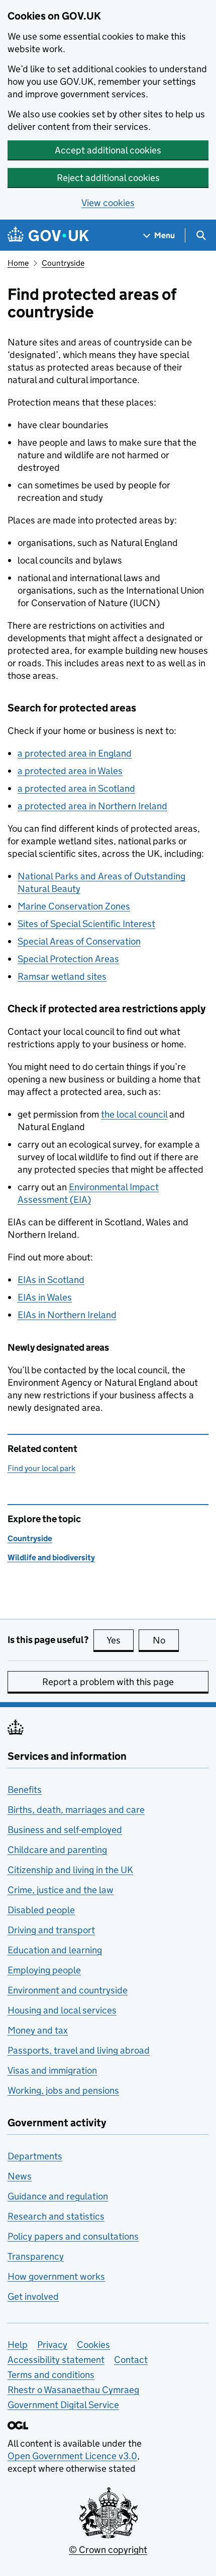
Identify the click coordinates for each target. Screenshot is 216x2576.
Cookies (93, 2345)
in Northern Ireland (67, 1315)
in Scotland (51, 1280)
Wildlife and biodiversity (51, 1557)
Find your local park (41, 1468)
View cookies (108, 203)
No (166, 1640)
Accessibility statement (56, 2360)
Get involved (33, 2296)
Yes (120, 1640)
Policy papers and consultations (73, 2236)
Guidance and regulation (58, 2196)
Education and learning (55, 1950)
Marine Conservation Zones (74, 906)
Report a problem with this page (108, 1682)
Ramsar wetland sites (62, 976)
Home (18, 263)
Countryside (63, 263)
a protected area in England (75, 753)
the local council (134, 1114)
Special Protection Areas (68, 959)
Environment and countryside (68, 1990)
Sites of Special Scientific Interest (86, 924)
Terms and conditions (51, 2375)
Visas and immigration (52, 2070)
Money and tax (38, 2030)
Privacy (52, 2345)
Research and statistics (56, 2216)
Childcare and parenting (57, 1850)
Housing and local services (62, 2010)
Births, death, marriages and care (76, 1810)
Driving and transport (51, 1930)
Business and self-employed (65, 1830)
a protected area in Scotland (76, 788)
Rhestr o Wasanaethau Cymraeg (73, 2390)
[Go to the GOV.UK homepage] (48, 235)
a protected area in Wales (70, 771)
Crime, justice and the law (61, 1890)
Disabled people (41, 1910)
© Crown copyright (108, 2550)
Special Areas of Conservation (79, 941)
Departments (35, 2156)
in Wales (45, 1297)
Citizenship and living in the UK (70, 1870)
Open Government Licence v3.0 (72, 2456)
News (20, 2176)
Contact (131, 2360)
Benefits (25, 1790)
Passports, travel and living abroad (79, 2050)
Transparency (36, 2256)
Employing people (44, 1970)
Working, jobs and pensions (63, 2090)
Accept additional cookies (108, 150)
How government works (56, 2276)
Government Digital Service (63, 2405)
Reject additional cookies (108, 178)
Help (18, 2345)
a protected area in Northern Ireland (92, 806)
